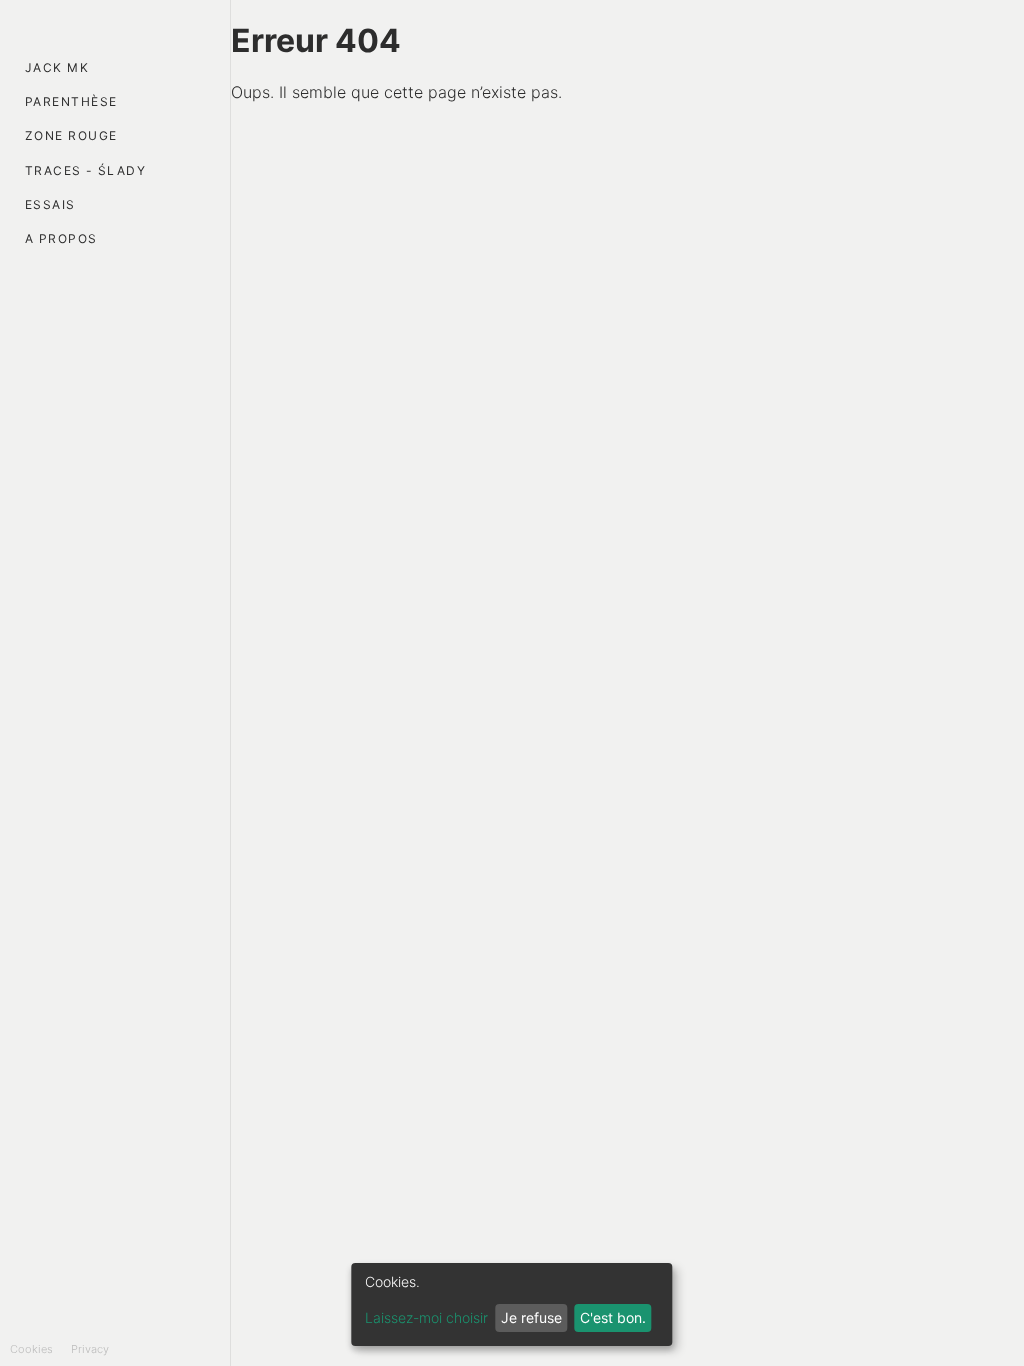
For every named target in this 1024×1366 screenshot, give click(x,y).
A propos (61, 238)
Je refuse (531, 1317)
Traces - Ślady (85, 170)
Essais (50, 204)
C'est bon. (613, 1317)
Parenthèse (71, 101)
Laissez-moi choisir (426, 1317)
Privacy (90, 1349)
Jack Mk (57, 67)
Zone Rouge (71, 135)
